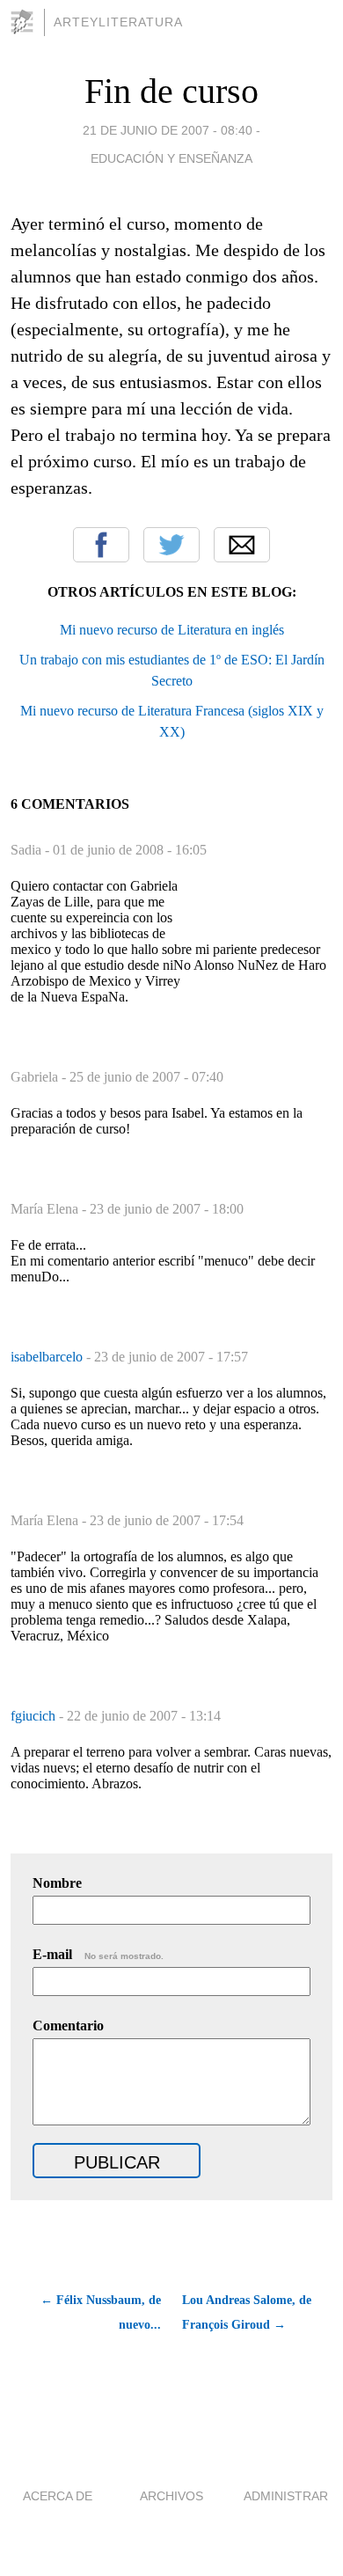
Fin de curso (171, 91)
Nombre (57, 1883)
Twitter (171, 545)
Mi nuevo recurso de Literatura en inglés (172, 630)
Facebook (101, 545)
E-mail (98, 1954)
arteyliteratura (118, 22)
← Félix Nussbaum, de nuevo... (101, 2312)
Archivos (171, 2496)
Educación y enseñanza (171, 158)
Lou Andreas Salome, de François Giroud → (247, 2312)
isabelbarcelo (48, 1357)
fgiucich (35, 1716)
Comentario (68, 2026)
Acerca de (58, 2496)
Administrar (286, 2496)
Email (242, 545)
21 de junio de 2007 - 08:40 (168, 130)
